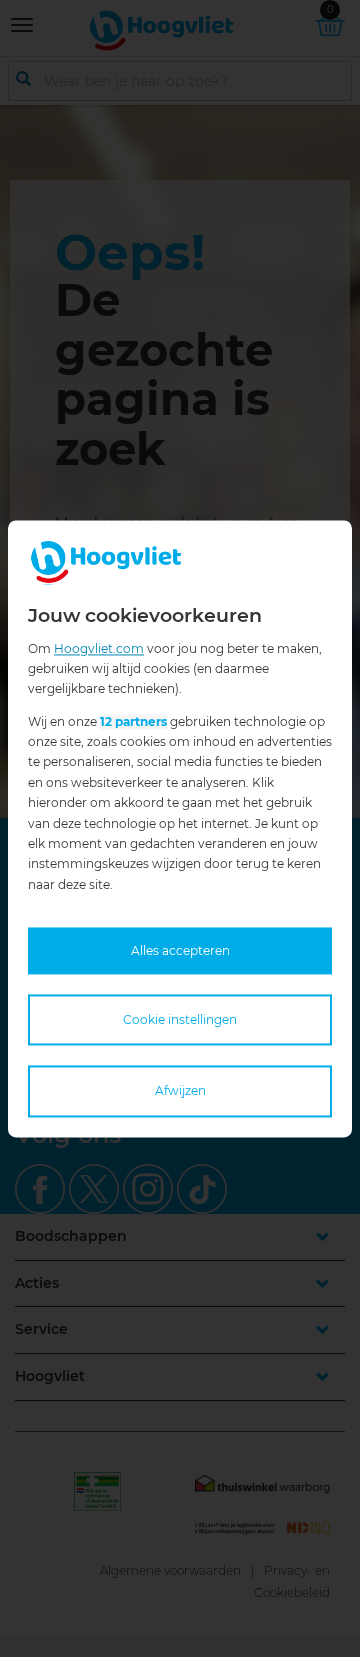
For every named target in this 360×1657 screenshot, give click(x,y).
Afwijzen (180, 1091)
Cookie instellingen (180, 1020)
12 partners (133, 721)
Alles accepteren (180, 951)
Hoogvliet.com (99, 648)
